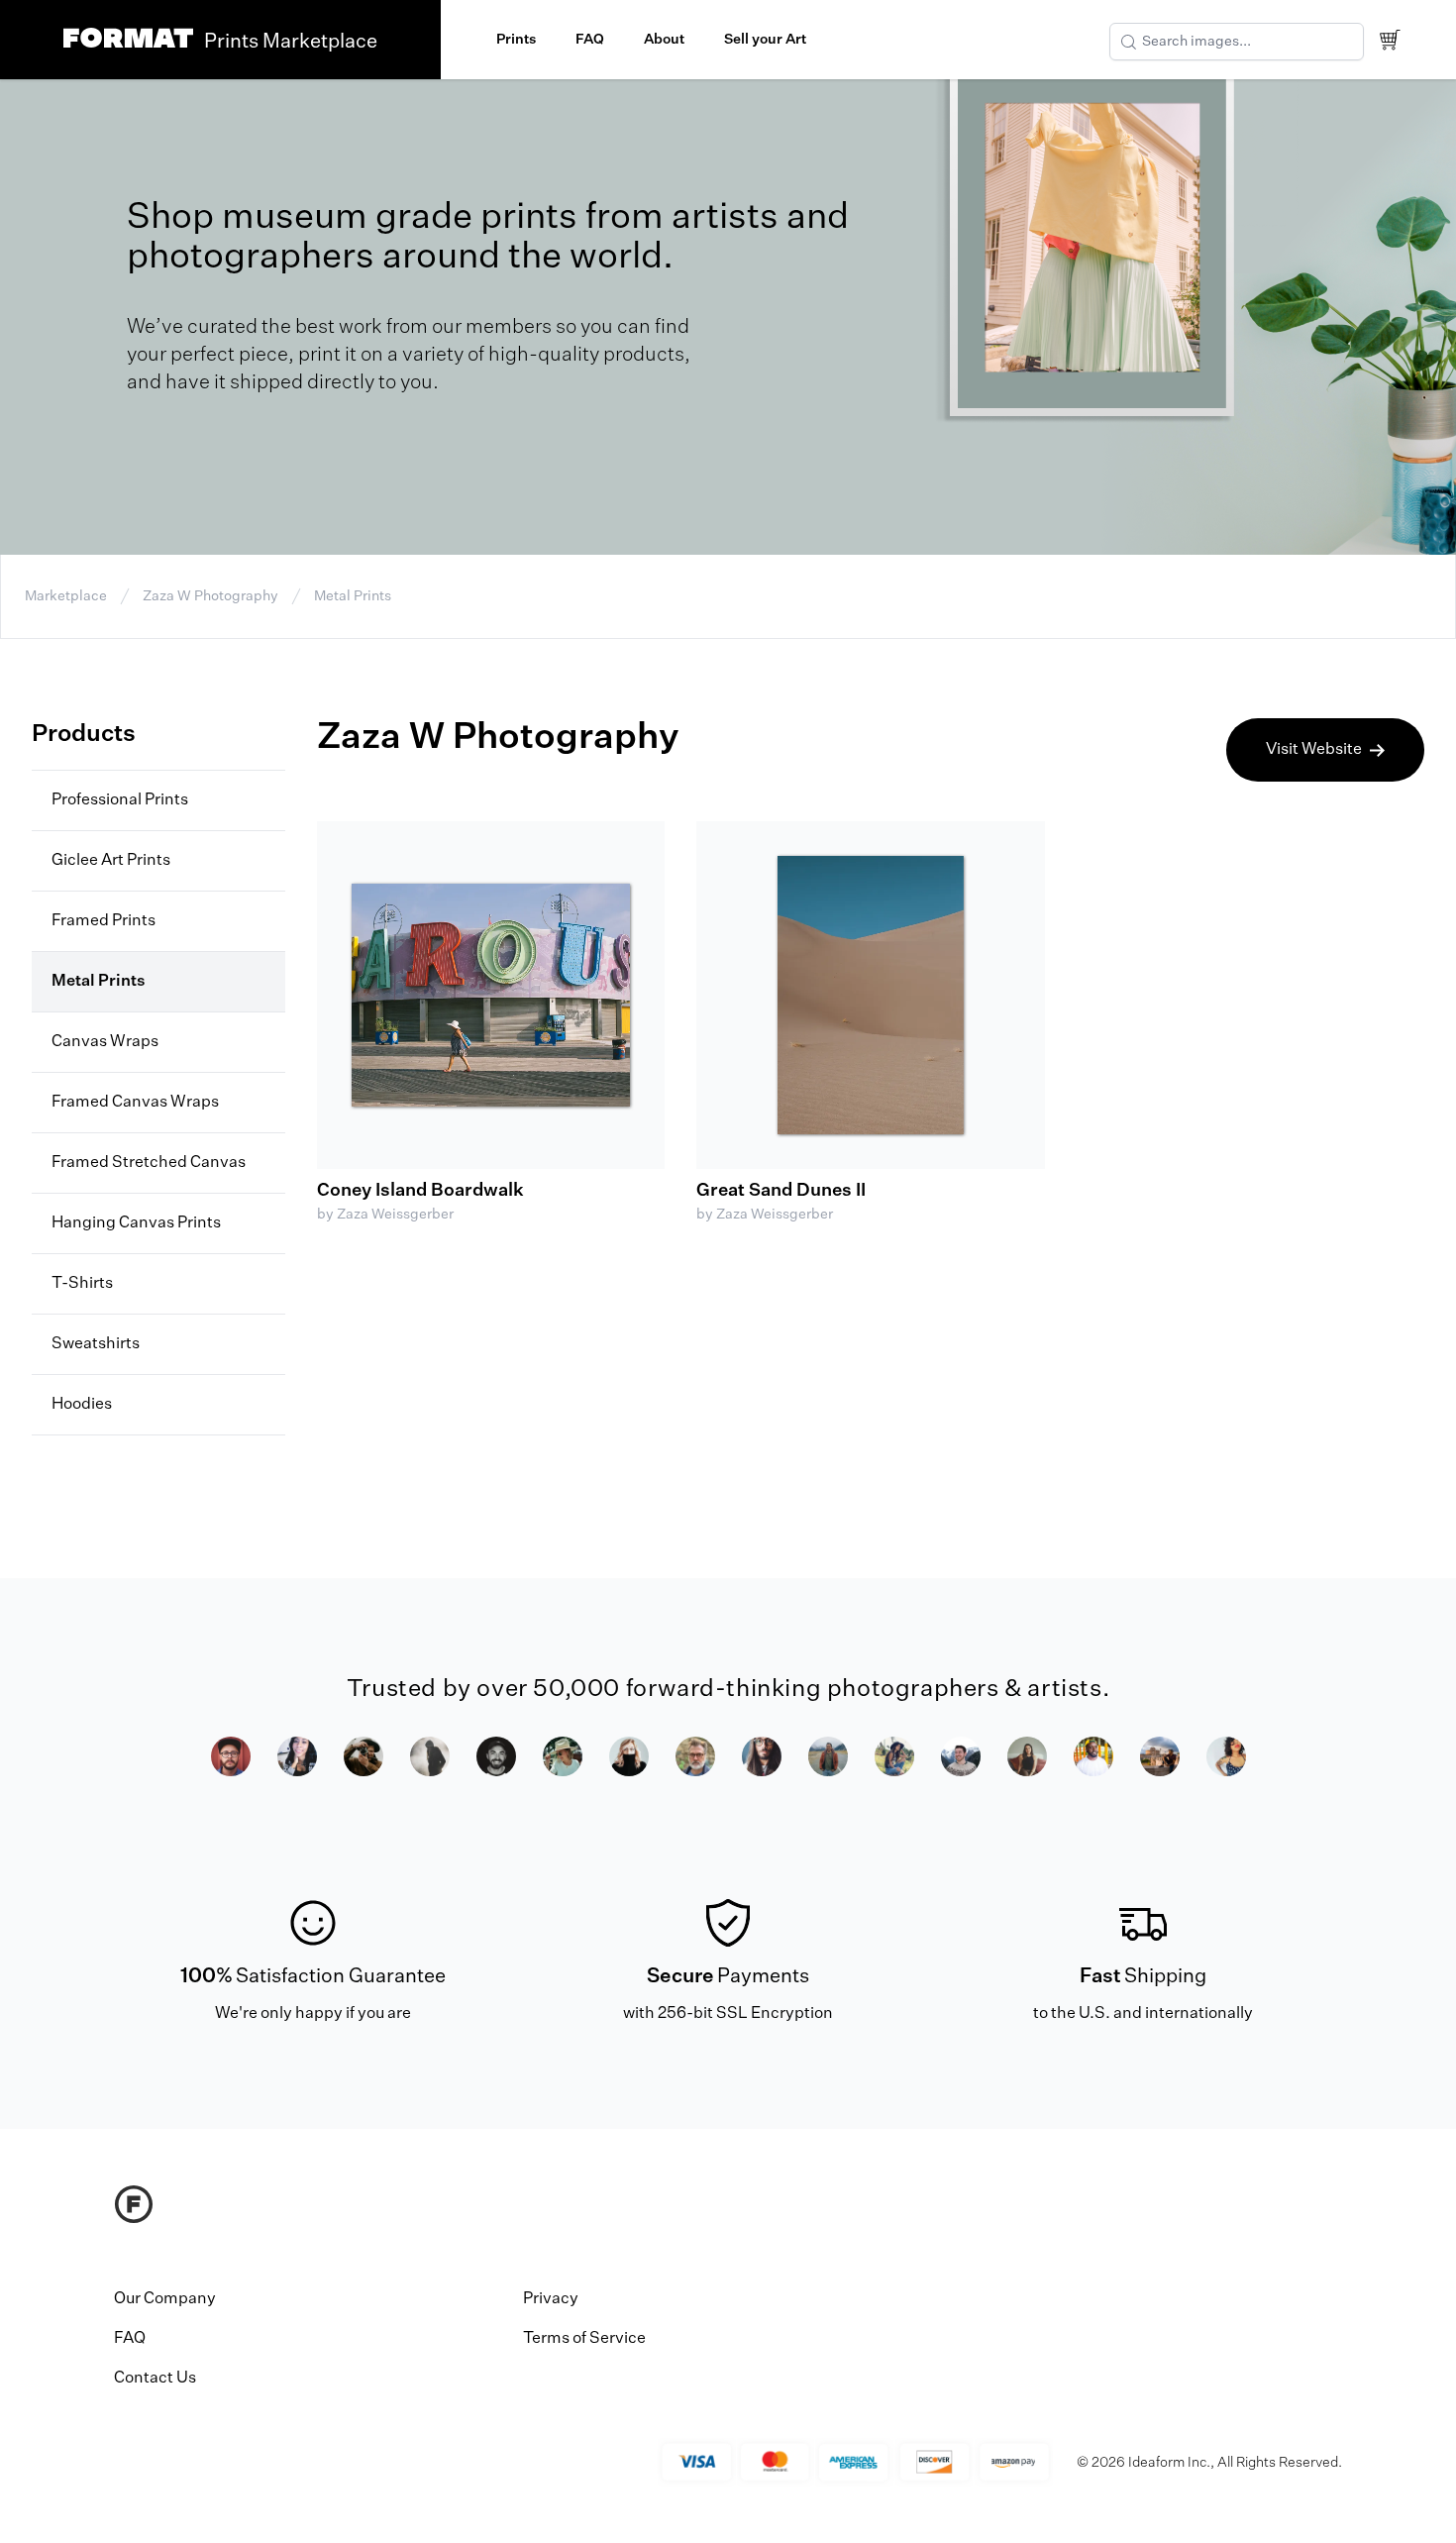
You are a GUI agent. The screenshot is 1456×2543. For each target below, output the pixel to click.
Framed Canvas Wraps (135, 1103)
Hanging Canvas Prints (136, 1223)
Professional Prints (120, 800)
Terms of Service (584, 2339)
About (664, 40)
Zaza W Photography (210, 596)
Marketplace (66, 596)
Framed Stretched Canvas (149, 1163)
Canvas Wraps (105, 1042)
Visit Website (1314, 750)
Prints (516, 40)
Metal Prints (353, 596)
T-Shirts (82, 1284)
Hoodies (82, 1405)
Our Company (165, 2299)
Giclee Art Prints (111, 861)
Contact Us (155, 2379)
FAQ (590, 40)
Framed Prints (104, 921)
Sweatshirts (96, 1344)
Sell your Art (765, 40)
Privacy (551, 2299)
